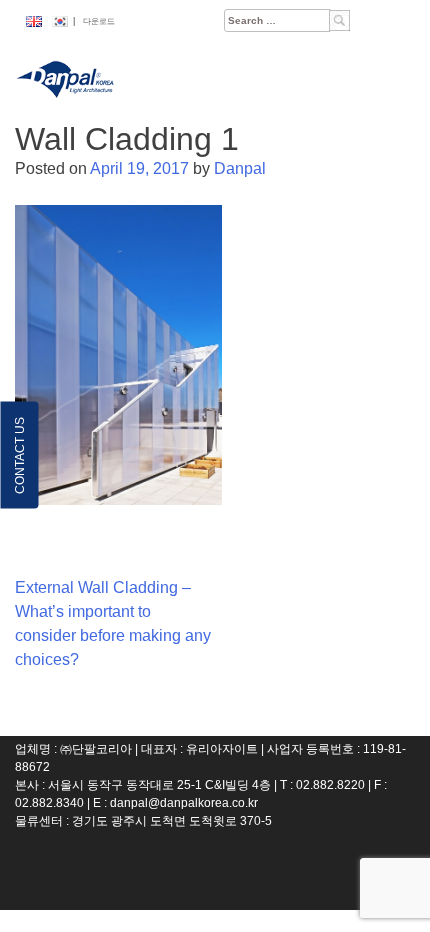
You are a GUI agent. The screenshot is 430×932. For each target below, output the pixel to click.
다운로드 (99, 21)
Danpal (240, 168)
